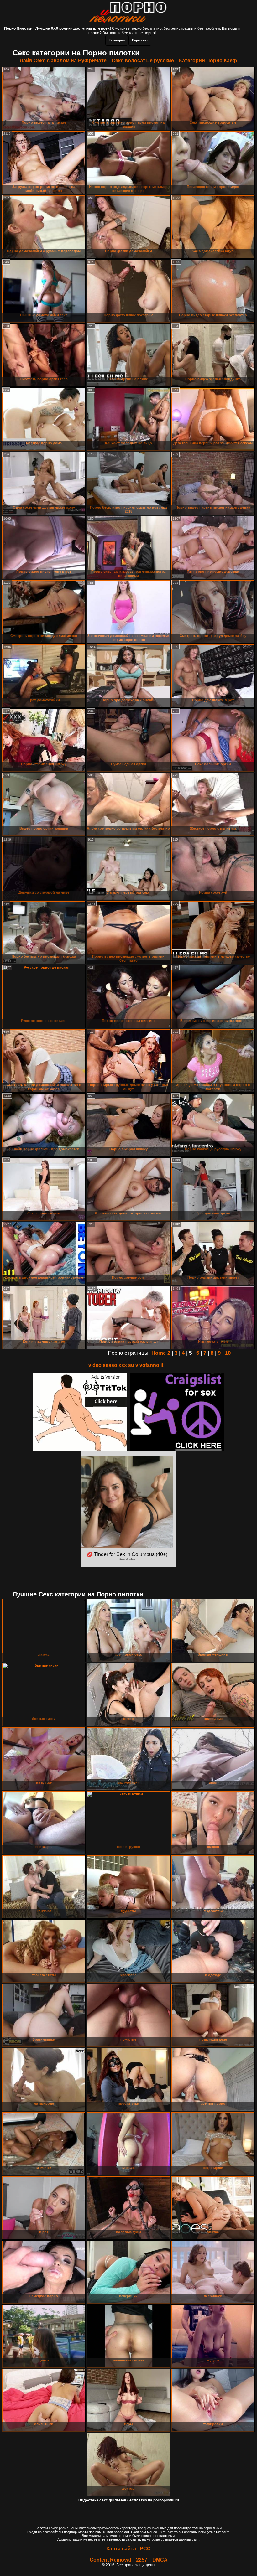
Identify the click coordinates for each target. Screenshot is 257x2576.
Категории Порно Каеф (208, 61)
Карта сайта (121, 2549)
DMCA (160, 2560)
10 (228, 1353)
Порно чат (140, 40)
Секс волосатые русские (143, 61)
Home (159, 1353)
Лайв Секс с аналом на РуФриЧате (63, 61)
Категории (117, 40)
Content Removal (110, 2560)
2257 (142, 2560)
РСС (145, 2549)
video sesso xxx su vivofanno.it (126, 1365)
